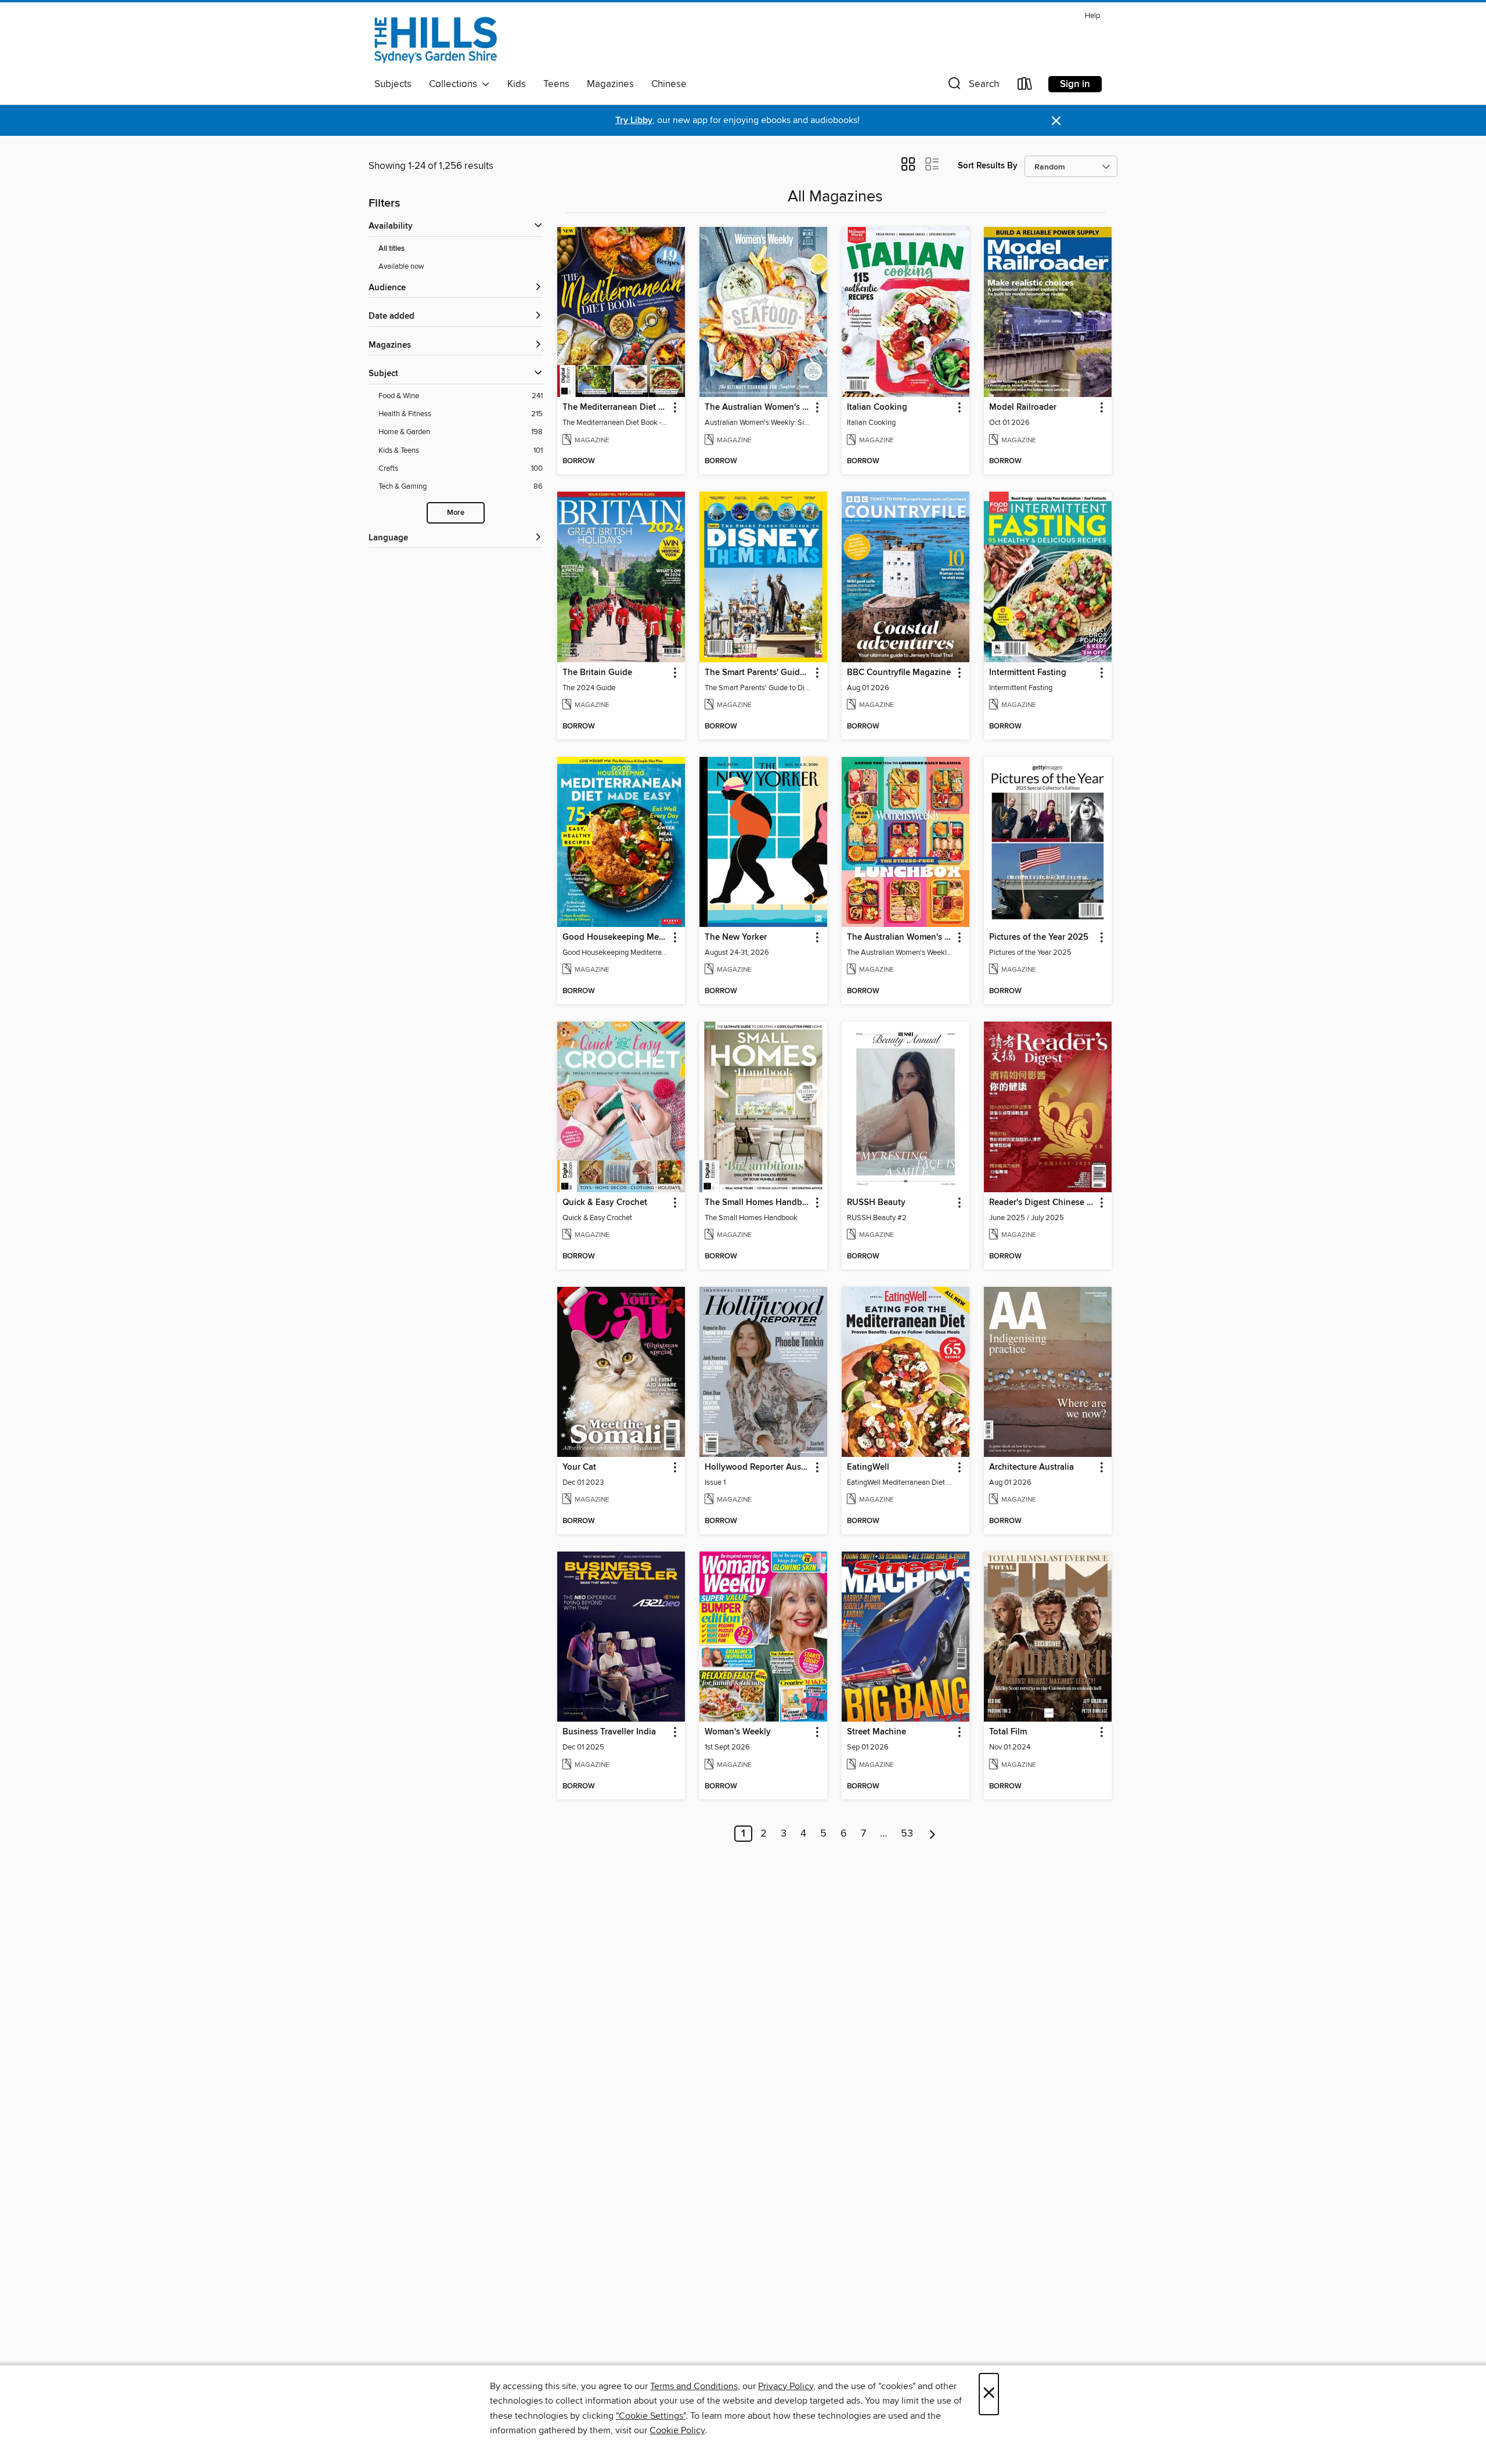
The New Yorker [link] (736, 937)
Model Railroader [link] (1023, 407)
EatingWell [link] (868, 1467)
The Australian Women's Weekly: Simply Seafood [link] (758, 407)
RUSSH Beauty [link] (876, 1203)
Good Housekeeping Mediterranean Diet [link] (616, 937)
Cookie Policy (677, 2430)
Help (1092, 16)
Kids (517, 84)
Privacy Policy (786, 2386)
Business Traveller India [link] (609, 1732)
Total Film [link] (1008, 1732)
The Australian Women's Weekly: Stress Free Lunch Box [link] (900, 937)
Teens (556, 84)
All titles (392, 249)
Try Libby (634, 120)
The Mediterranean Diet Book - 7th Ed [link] (616, 407)
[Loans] (1025, 86)
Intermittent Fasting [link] (1028, 673)
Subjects (393, 84)
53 (907, 1834)
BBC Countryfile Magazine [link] (899, 673)
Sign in (1075, 84)
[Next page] (933, 1834)
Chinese (669, 84)
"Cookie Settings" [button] (651, 2416)
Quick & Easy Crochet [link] (605, 1203)
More (456, 513)
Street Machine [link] (877, 1732)
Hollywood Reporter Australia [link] (758, 1467)
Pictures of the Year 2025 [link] (1039, 937)
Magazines (610, 84)
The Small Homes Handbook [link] (758, 1203)
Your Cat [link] (579, 1467)
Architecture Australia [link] (1031, 1467)
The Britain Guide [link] (597, 673)
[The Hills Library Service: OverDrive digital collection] (436, 40)
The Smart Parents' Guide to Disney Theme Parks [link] (758, 673)
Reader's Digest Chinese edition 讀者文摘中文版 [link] (1042, 1203)
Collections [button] (455, 84)
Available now (401, 266)
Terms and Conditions (694, 2386)
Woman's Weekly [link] (738, 1732)
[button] (972, 86)
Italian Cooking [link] (877, 407)
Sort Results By (988, 166)
